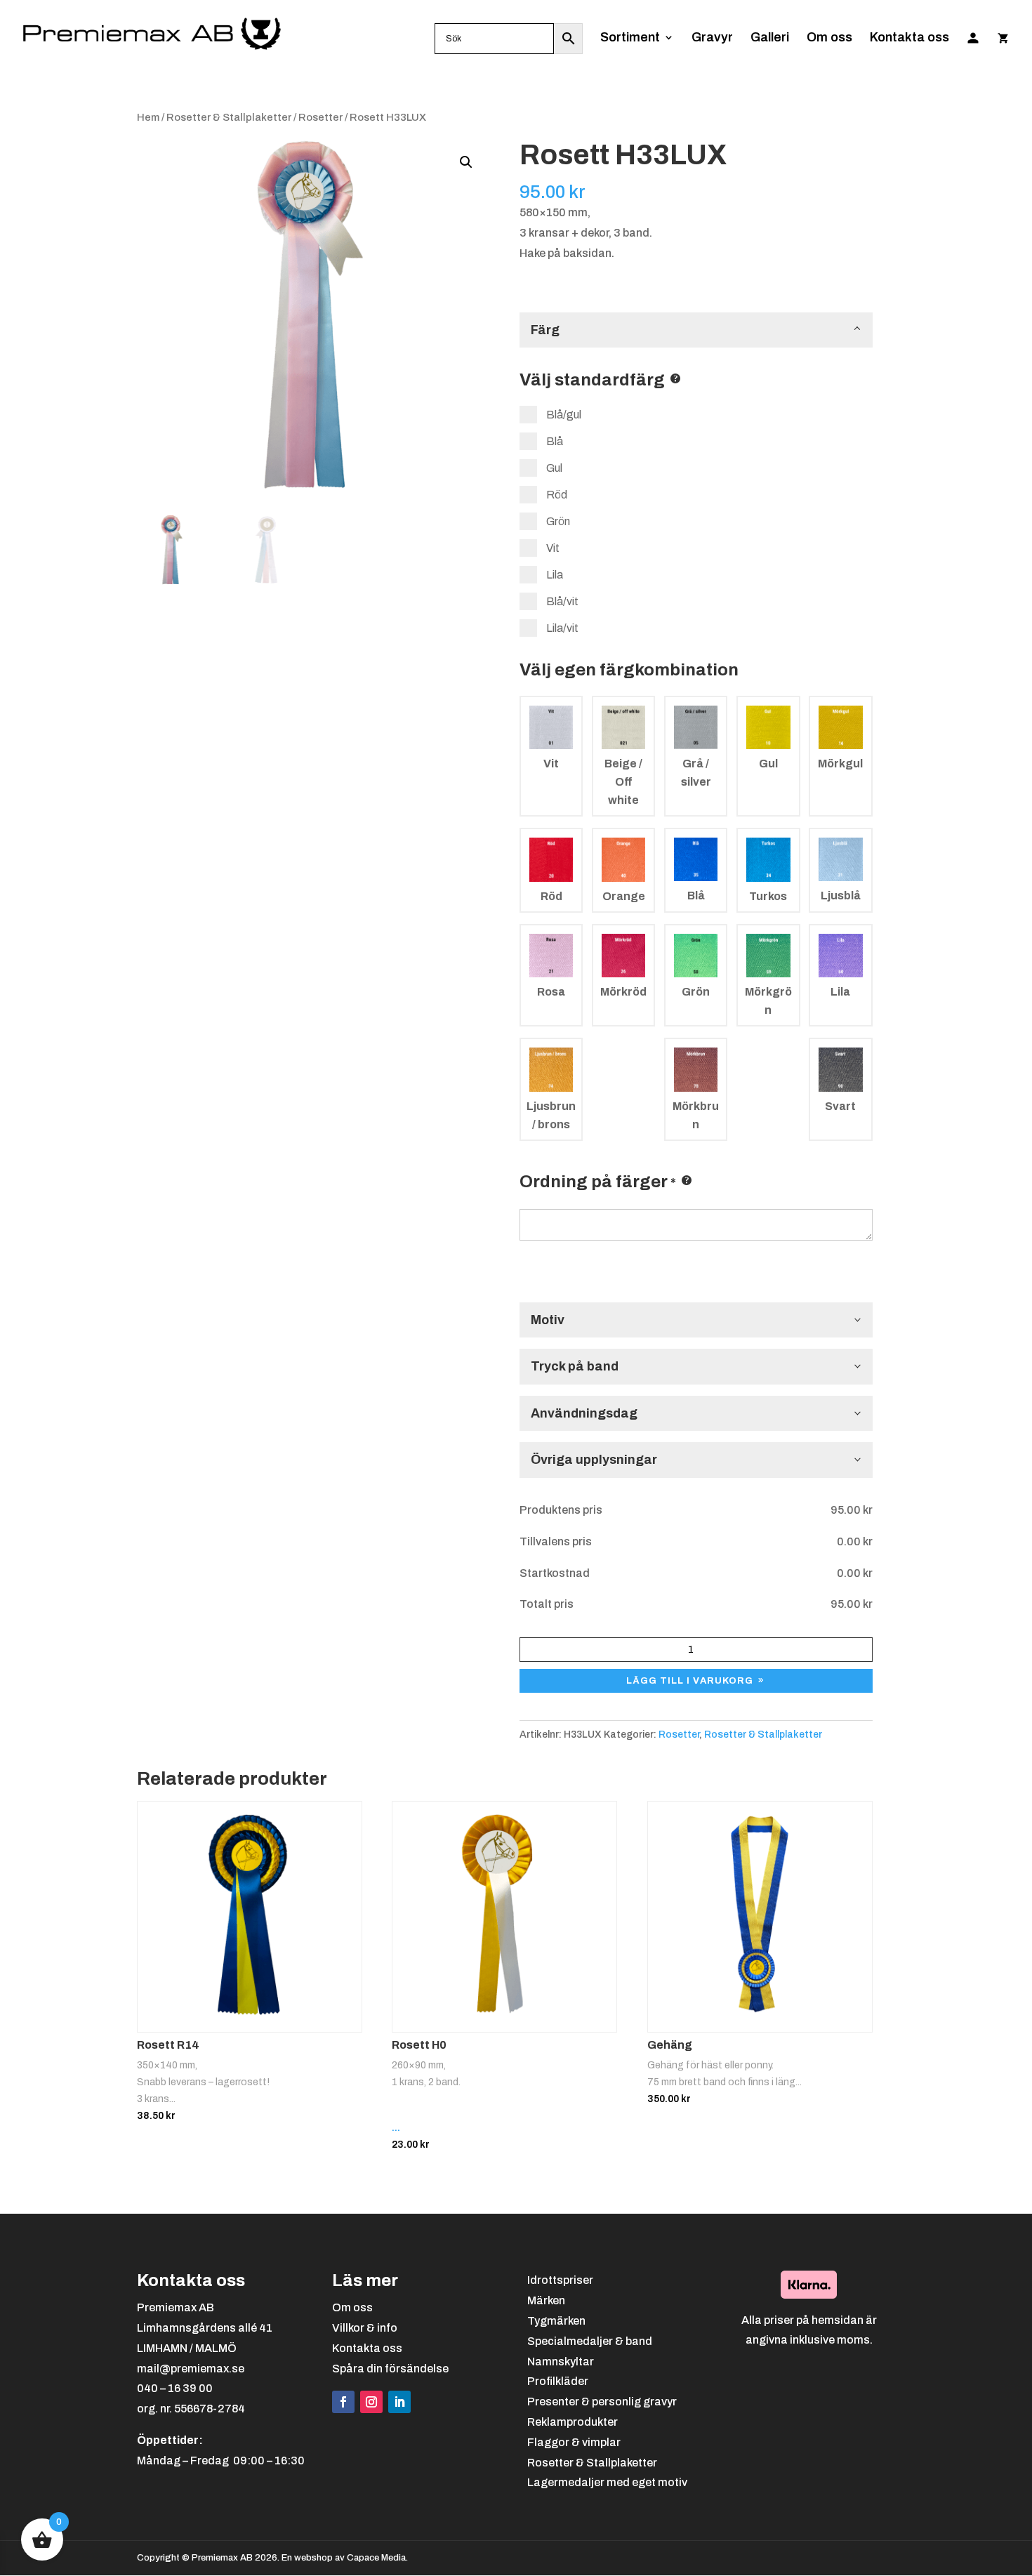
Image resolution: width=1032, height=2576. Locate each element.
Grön (557, 521)
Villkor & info (365, 2328)
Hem (148, 117)
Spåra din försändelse (390, 2369)
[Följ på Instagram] (371, 2402)
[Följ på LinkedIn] (399, 2402)
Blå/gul (563, 415)
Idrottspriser (560, 2280)
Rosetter (320, 117)
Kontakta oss (909, 38)
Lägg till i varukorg (690, 1681)
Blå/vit (561, 601)
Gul (553, 468)
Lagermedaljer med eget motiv (607, 2482)
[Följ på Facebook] (343, 2402)
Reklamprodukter (573, 2422)
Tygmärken (556, 2321)
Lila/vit (561, 628)
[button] (466, 162)
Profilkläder (558, 2381)
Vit (552, 548)
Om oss (829, 38)
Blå (554, 441)
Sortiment (630, 38)
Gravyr (712, 38)
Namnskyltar (561, 2362)
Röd (556, 495)
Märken (546, 2300)
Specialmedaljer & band (590, 2341)
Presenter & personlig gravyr (602, 2402)
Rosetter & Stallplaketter (229, 117)
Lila (554, 575)
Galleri (770, 38)
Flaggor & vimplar (574, 2442)
